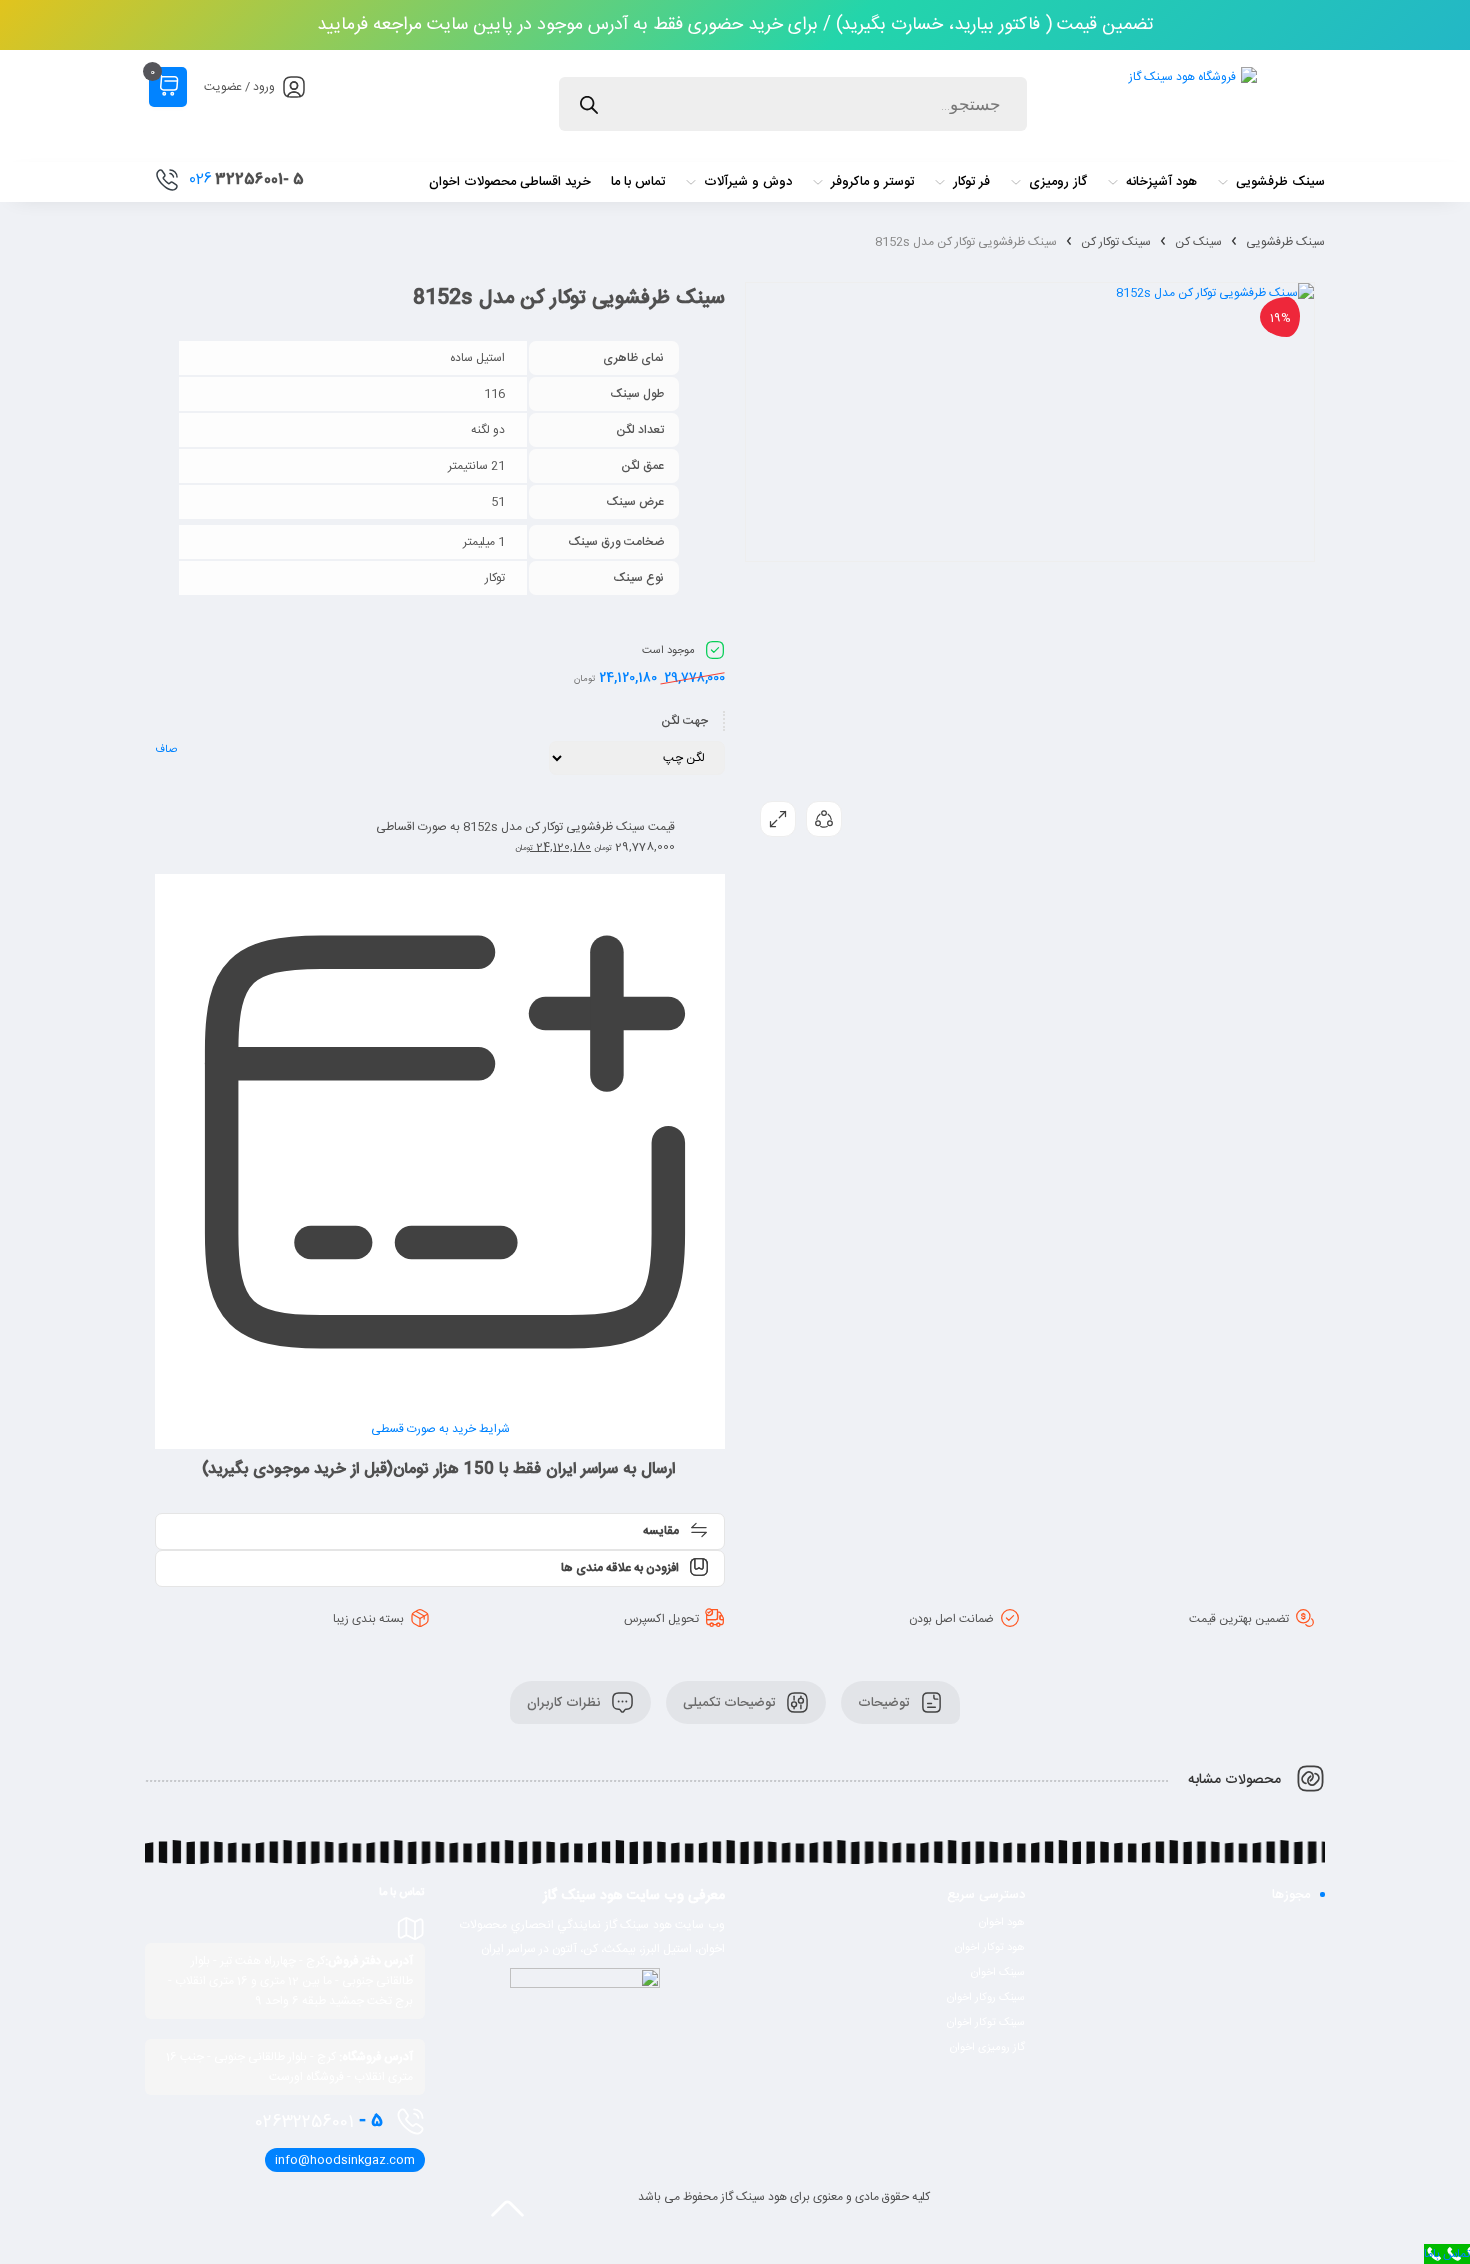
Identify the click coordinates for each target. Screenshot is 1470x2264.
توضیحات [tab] (885, 1702)
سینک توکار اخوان (986, 2023)
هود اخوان (1002, 1923)
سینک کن (1198, 242)
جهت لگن (684, 721)
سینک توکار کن (1116, 242)
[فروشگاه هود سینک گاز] (1190, 107)
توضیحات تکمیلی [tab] (731, 1702)
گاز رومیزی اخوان (987, 2048)
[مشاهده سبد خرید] (168, 86)
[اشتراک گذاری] (824, 819)
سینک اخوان (998, 1973)
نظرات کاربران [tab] (565, 1702)
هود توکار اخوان (990, 1948)
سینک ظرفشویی (1285, 242)
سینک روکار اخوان (986, 1998)
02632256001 (319, 2121)
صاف (166, 750)
